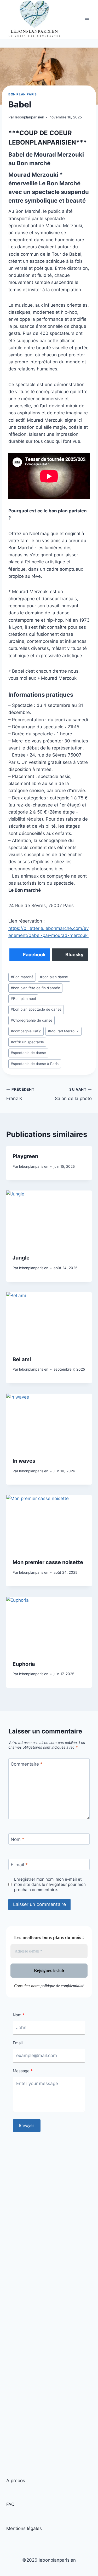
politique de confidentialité (62, 1986)
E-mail (19, 1865)
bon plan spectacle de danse (36, 1009)
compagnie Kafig (26, 1031)
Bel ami (22, 1359)
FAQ (10, 2504)
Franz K (20, 1094)
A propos (16, 2481)
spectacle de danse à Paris (35, 1064)
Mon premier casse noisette (48, 1562)
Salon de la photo (73, 1094)
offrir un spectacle (27, 1042)
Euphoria (24, 1664)
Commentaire (27, 1764)
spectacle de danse (28, 1053)
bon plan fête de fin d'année (35, 988)
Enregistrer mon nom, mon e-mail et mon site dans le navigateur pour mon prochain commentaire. (50, 1884)
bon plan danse (54, 977)
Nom (18, 1839)
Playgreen (25, 1156)
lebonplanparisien (30, 117)
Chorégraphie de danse (31, 1020)
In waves (24, 1461)
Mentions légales (24, 2528)
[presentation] (49, 1219)
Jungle (21, 1258)
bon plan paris (22, 94)
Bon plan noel (23, 999)
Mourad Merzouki (64, 1031)
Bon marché (22, 977)
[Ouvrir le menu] (87, 20)
